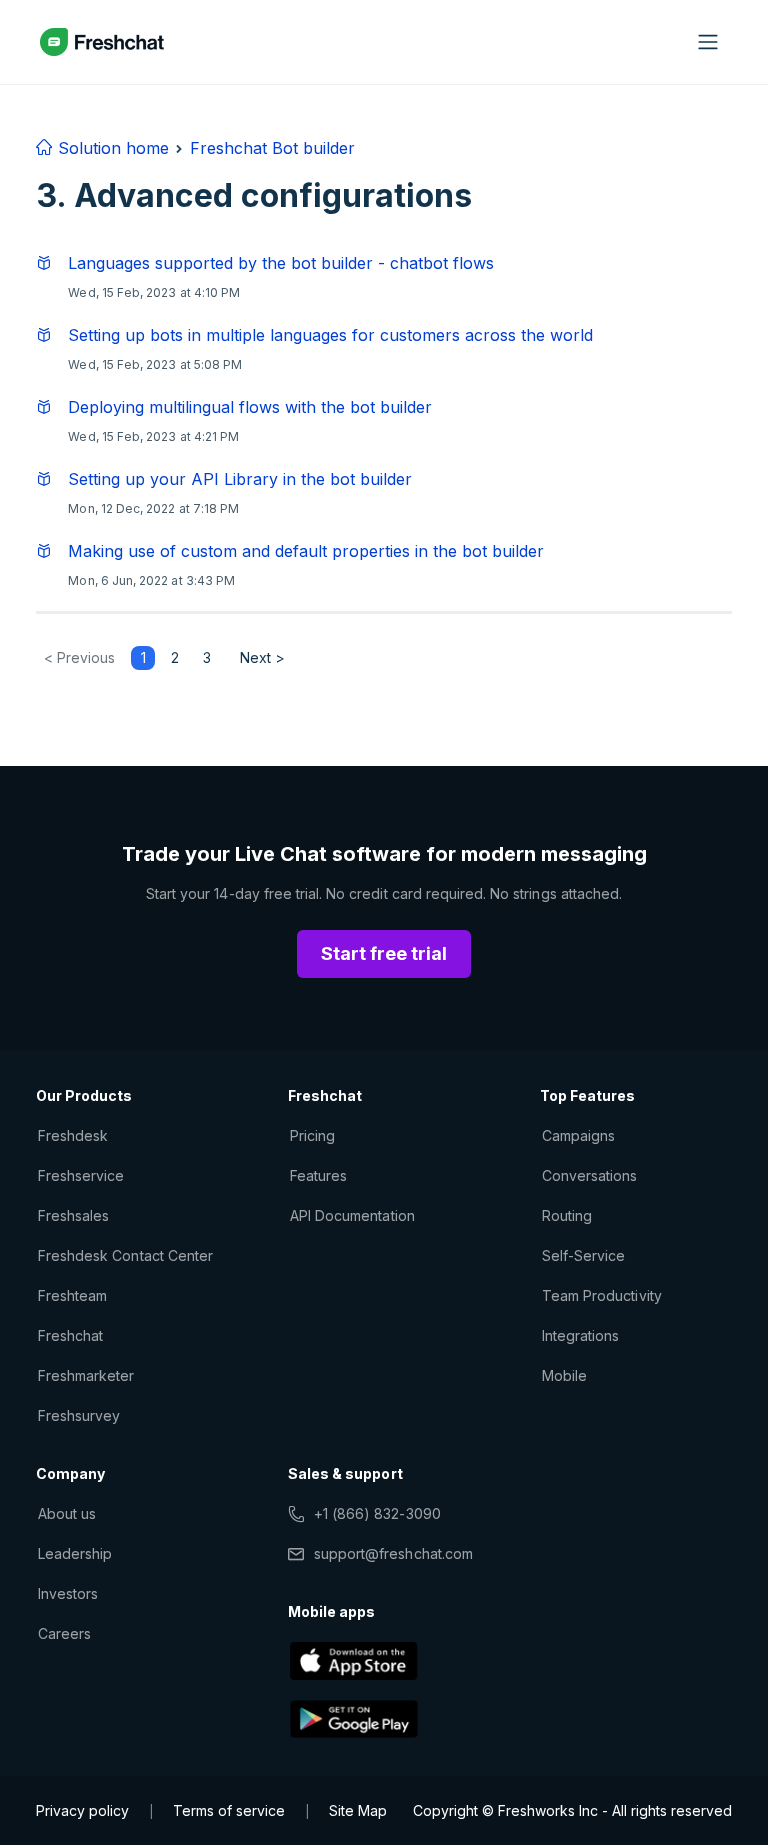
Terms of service (229, 1810)
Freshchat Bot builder (272, 148)
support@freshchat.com (393, 1553)
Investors (68, 1593)
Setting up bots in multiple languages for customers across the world (330, 335)
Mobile (564, 1375)
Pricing (312, 1135)
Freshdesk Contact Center (125, 1255)
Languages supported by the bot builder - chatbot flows (281, 263)
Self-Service (583, 1255)
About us (67, 1513)
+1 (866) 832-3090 (377, 1513)
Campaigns (578, 1135)
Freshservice (81, 1175)
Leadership (75, 1553)
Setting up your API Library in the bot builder (240, 479)
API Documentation (352, 1215)
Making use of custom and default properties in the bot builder (306, 551)
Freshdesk (73, 1135)
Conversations (590, 1175)
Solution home (111, 148)
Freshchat (70, 1335)
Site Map (358, 1810)
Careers (64, 1633)
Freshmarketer (86, 1375)
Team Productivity (602, 1295)
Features (318, 1175)
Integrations (580, 1335)
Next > (262, 657)
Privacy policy (82, 1810)
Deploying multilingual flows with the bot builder (250, 407)
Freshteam (72, 1295)
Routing (567, 1215)
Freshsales (73, 1215)
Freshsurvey (79, 1415)
